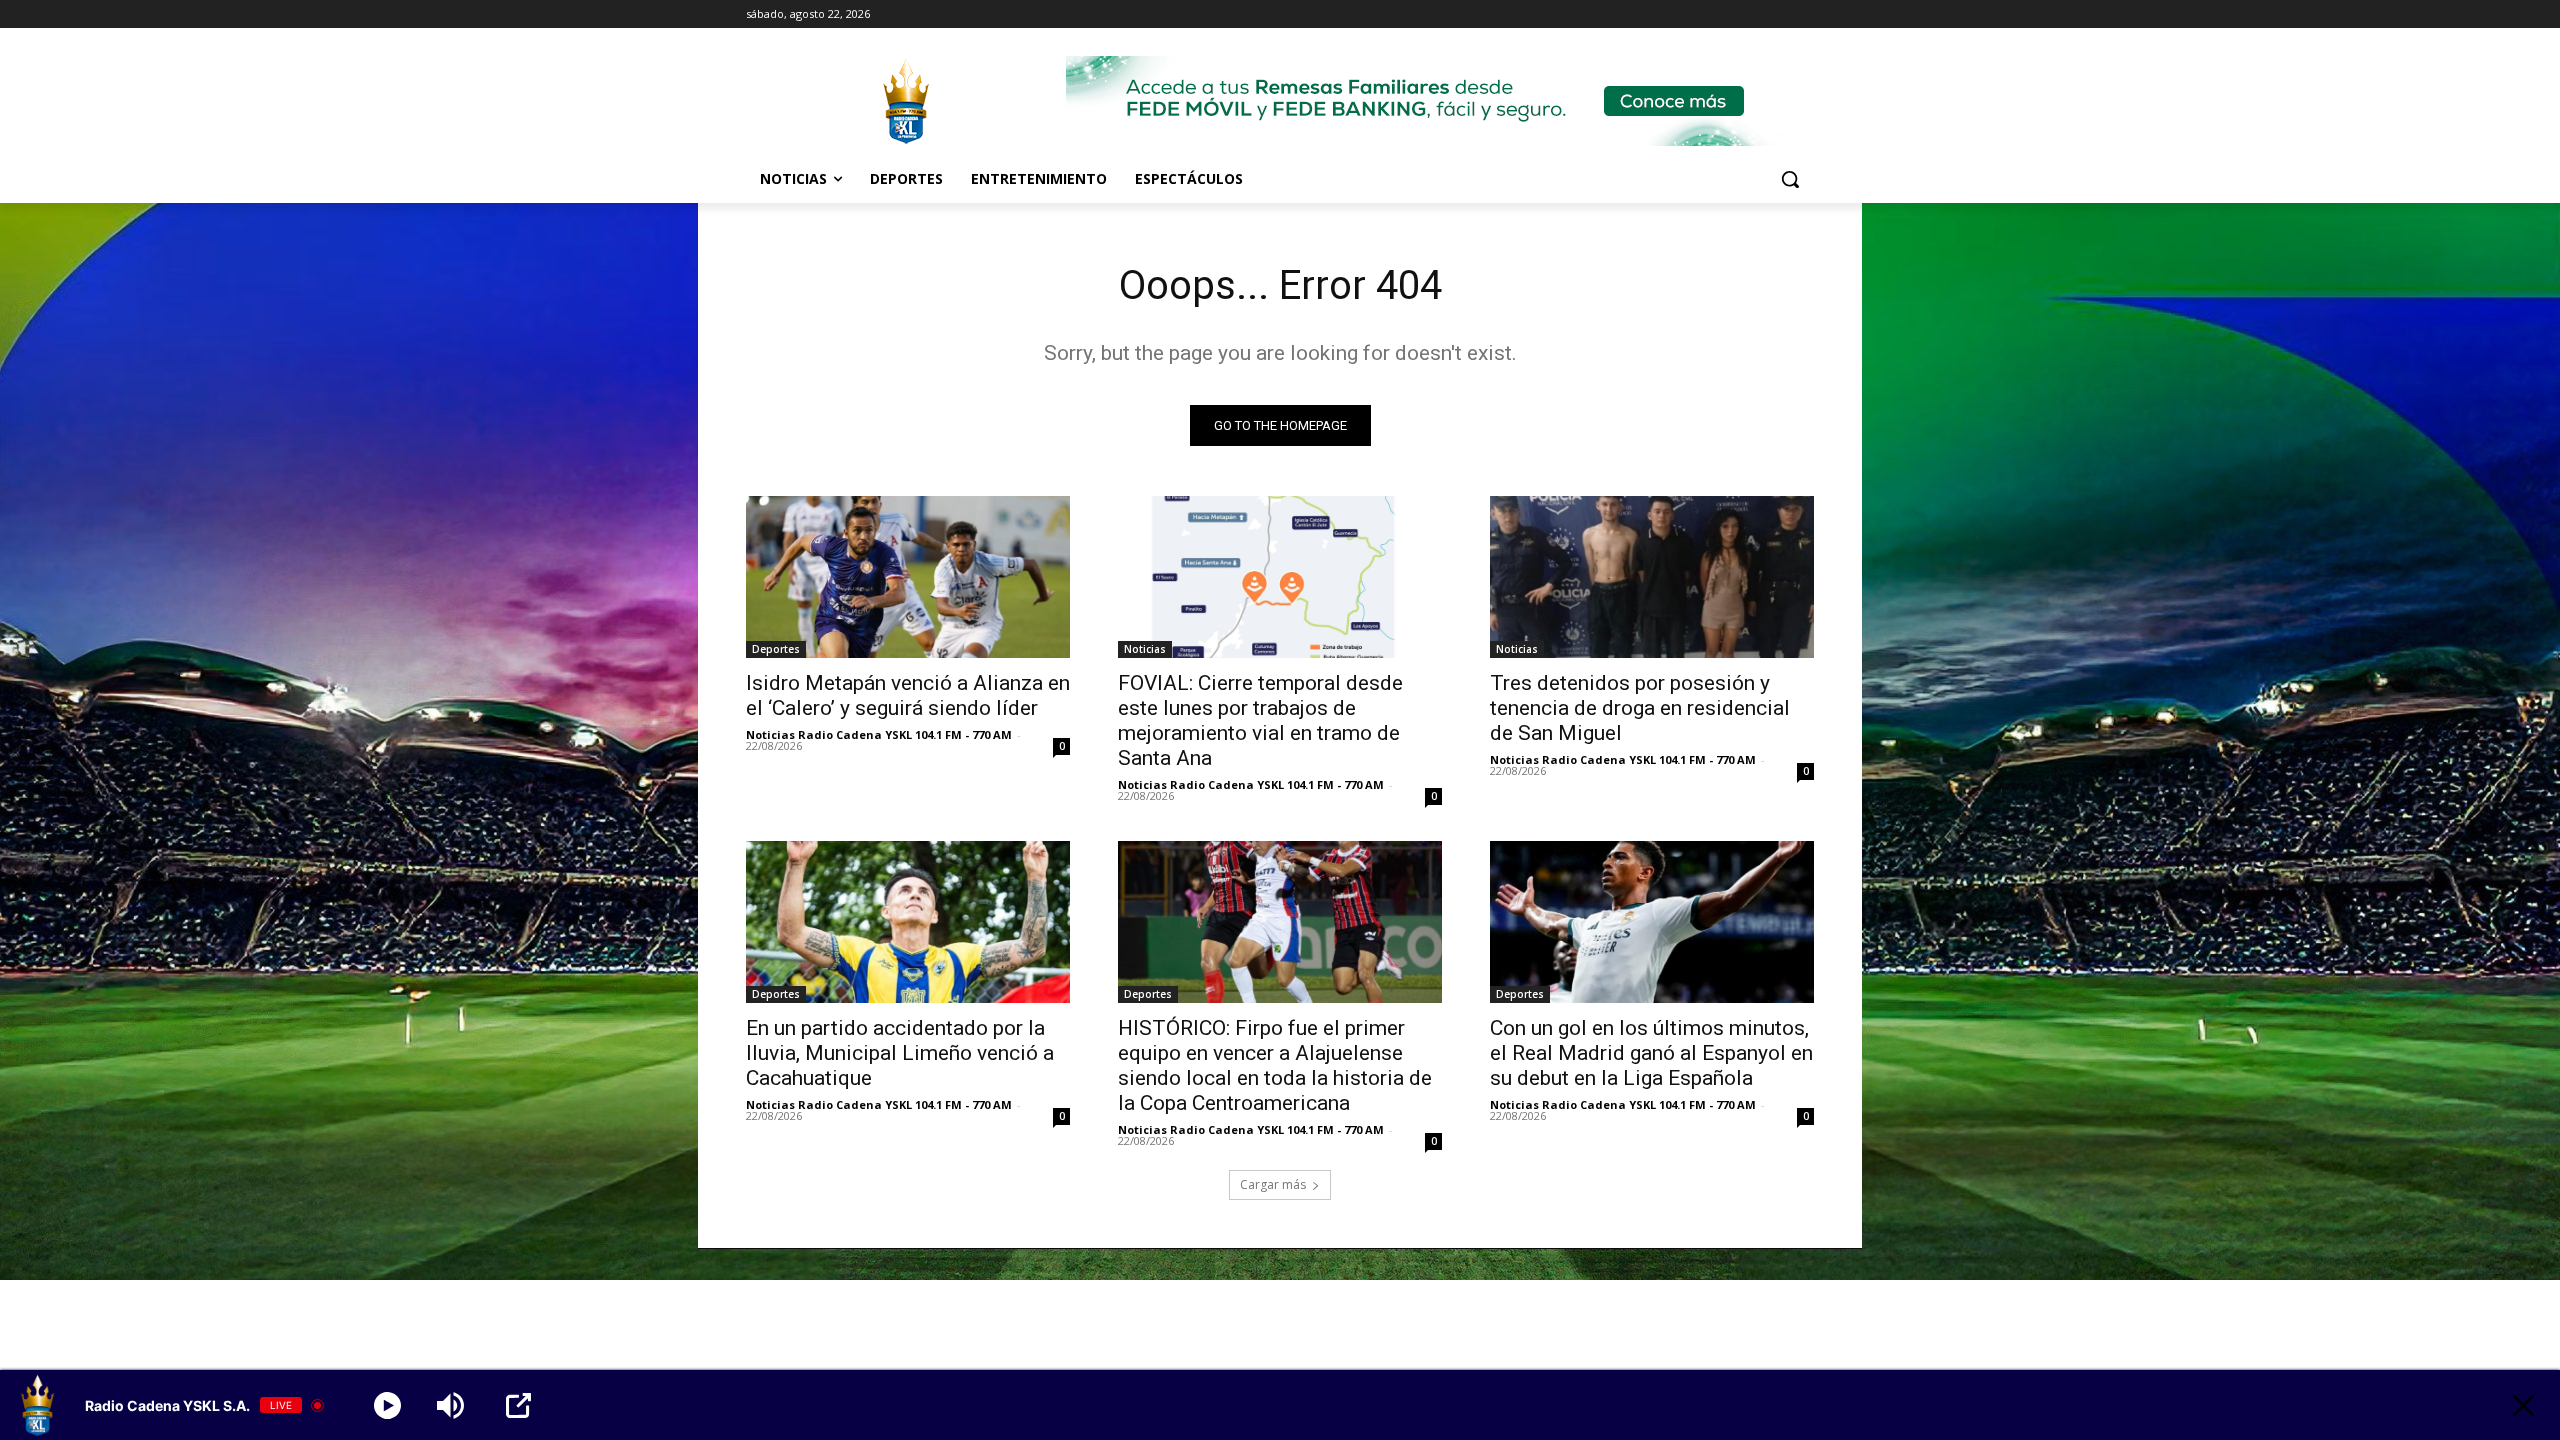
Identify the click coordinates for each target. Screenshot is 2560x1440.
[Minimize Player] (2523, 1405)
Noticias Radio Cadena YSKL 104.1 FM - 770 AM (879, 734)
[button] (1790, 179)
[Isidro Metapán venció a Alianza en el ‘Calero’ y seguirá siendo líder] (908, 577)
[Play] (387, 1405)
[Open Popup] (518, 1405)
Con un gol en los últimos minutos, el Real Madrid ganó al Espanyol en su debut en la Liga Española (1651, 1053)
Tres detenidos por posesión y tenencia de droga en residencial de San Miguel (1640, 708)
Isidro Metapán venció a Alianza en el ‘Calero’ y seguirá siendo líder (908, 695)
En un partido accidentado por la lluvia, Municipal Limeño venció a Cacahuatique (900, 1053)
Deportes (776, 649)
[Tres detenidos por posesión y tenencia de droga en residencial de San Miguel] (1652, 577)
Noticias (1145, 649)
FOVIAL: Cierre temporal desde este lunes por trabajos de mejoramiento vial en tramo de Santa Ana (1260, 720)
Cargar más (1273, 1184)
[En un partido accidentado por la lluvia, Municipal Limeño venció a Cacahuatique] (908, 922)
